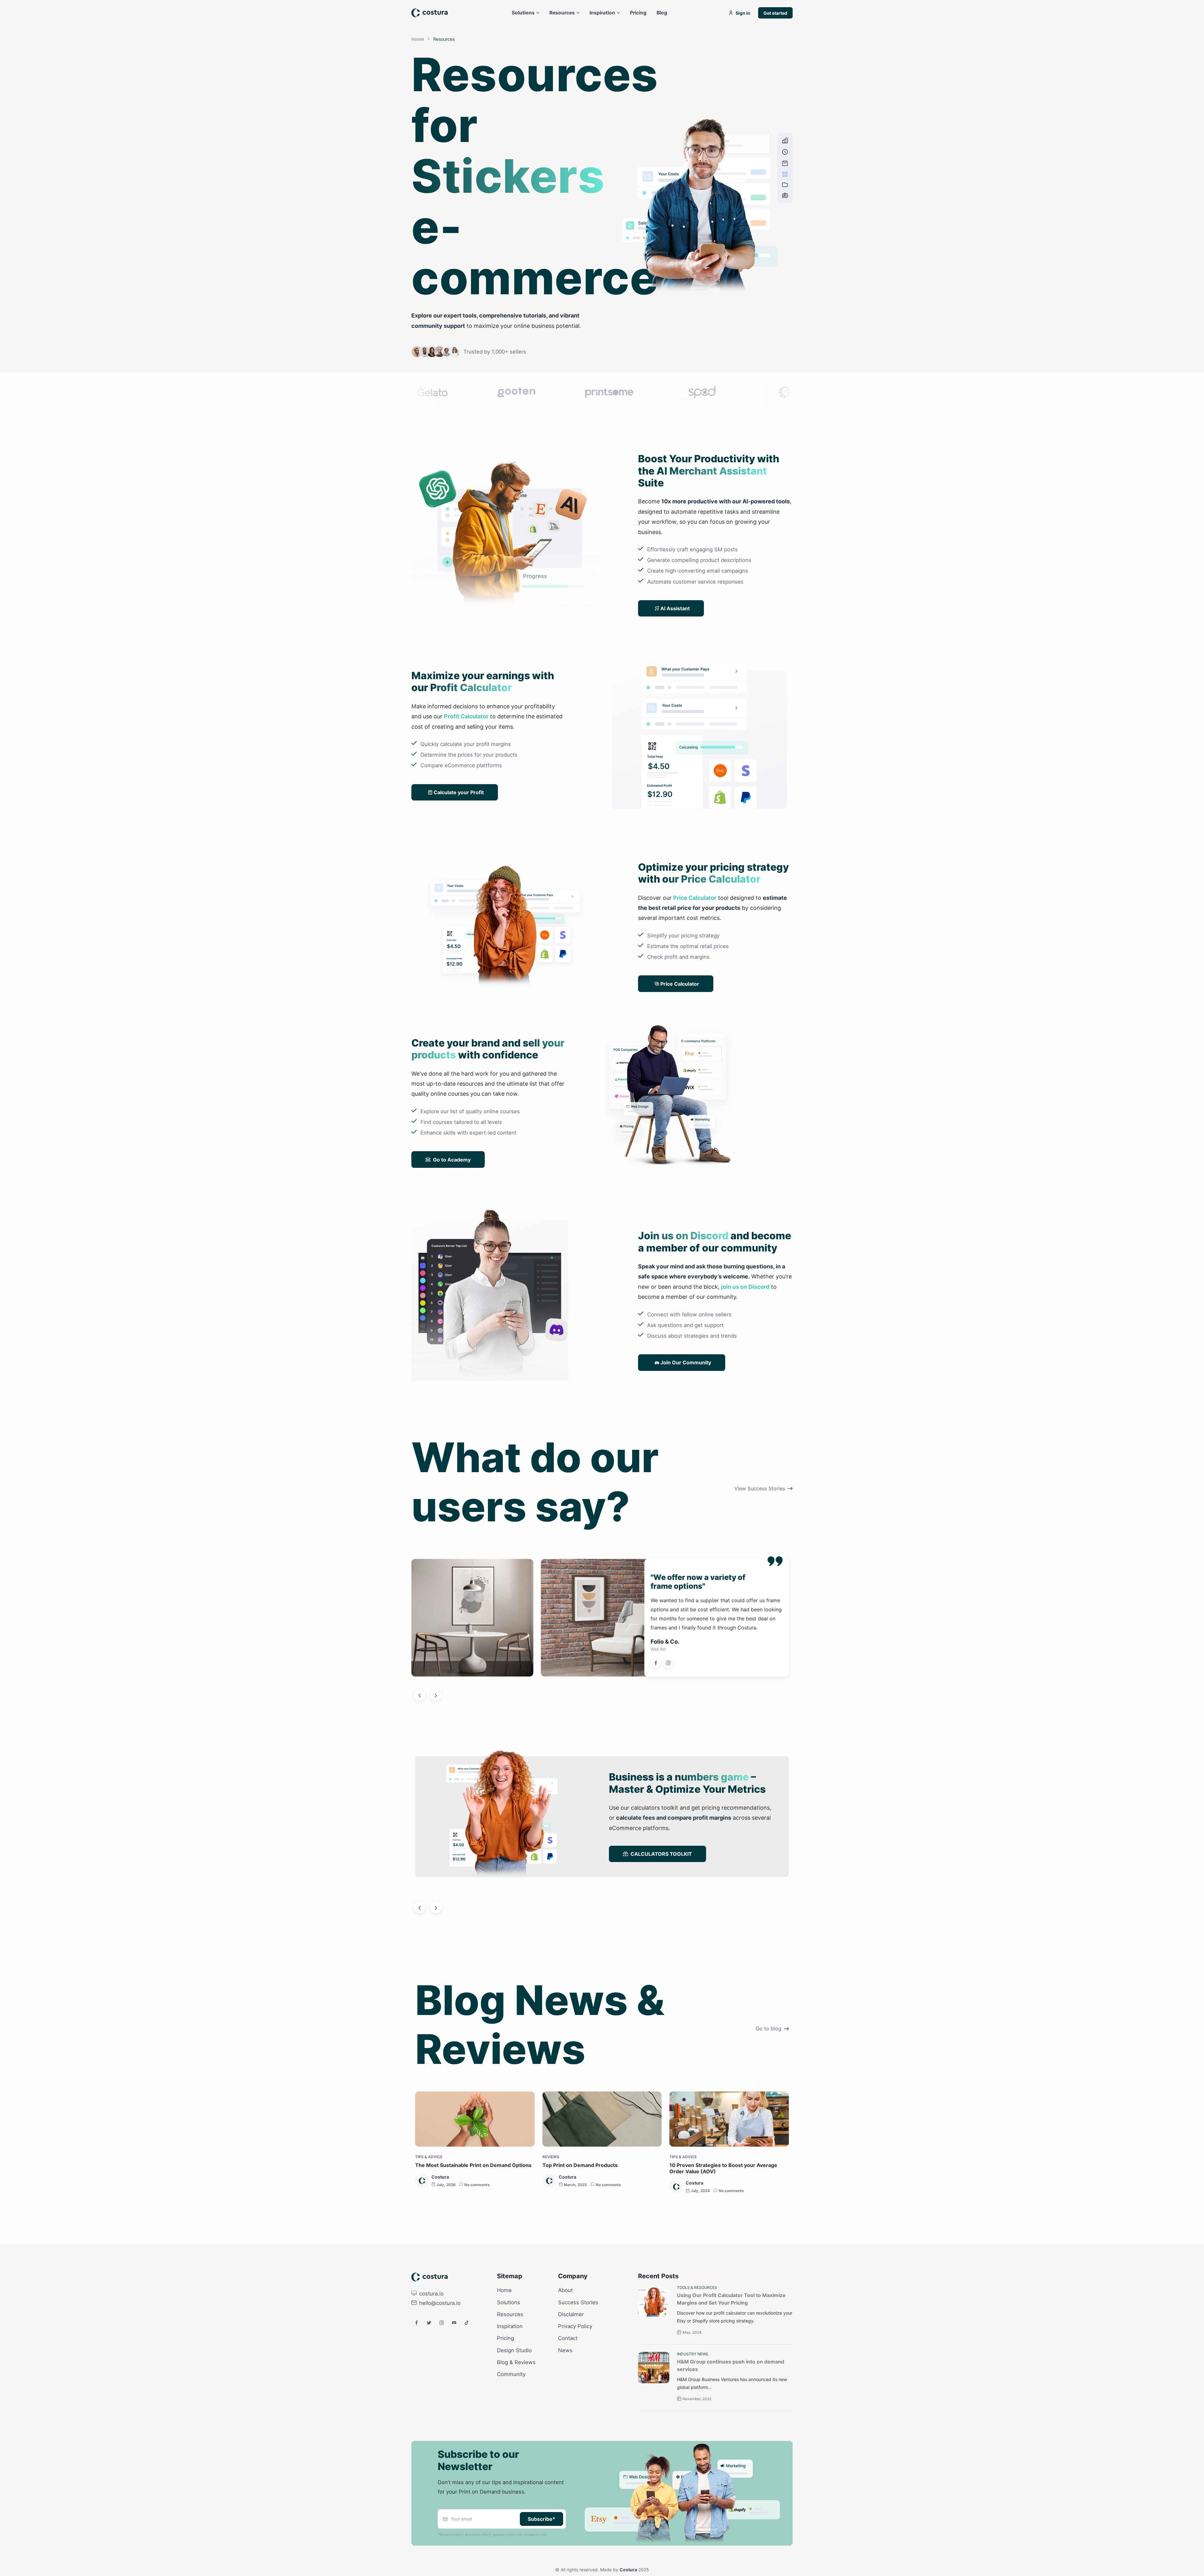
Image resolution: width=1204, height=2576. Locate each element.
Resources (510, 2365)
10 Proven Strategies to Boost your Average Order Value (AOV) (723, 2219)
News (565, 2401)
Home (418, 39)
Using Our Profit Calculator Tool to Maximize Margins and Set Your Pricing (731, 2350)
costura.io (431, 2344)
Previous (407, 1869)
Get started (775, 13)
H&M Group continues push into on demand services (731, 2416)
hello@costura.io (440, 2354)
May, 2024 (692, 2383)
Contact (568, 2389)
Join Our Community (685, 1413)
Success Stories (578, 2353)
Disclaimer (571, 2365)
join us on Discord (745, 1338)
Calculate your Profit (458, 843)
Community (511, 2425)
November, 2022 (697, 2450)
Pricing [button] (638, 13)
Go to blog (768, 2079)
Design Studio (514, 2401)
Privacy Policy (575, 2377)
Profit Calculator (466, 767)
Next (797, 1869)
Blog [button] (662, 13)
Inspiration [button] (602, 13)
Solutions (509, 2353)
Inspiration (510, 2377)
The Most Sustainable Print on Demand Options (473, 2216)
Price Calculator (695, 949)
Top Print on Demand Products (580, 2216)
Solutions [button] (523, 13)
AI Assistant (674, 659)
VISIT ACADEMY (651, 1917)
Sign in (743, 13)
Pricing (505, 2389)
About (565, 2341)
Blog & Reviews (516, 2413)
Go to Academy (452, 1210)
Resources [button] (562, 13)
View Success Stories (760, 1539)
